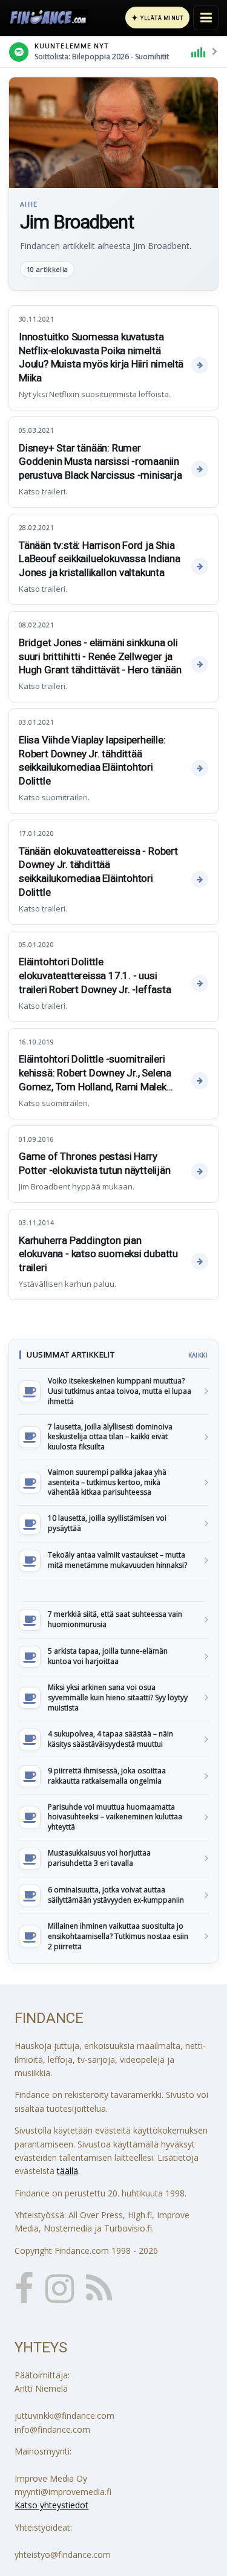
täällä (67, 2171)
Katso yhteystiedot (51, 2505)
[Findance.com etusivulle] (48, 18)
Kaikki (198, 1355)
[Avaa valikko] (206, 18)
